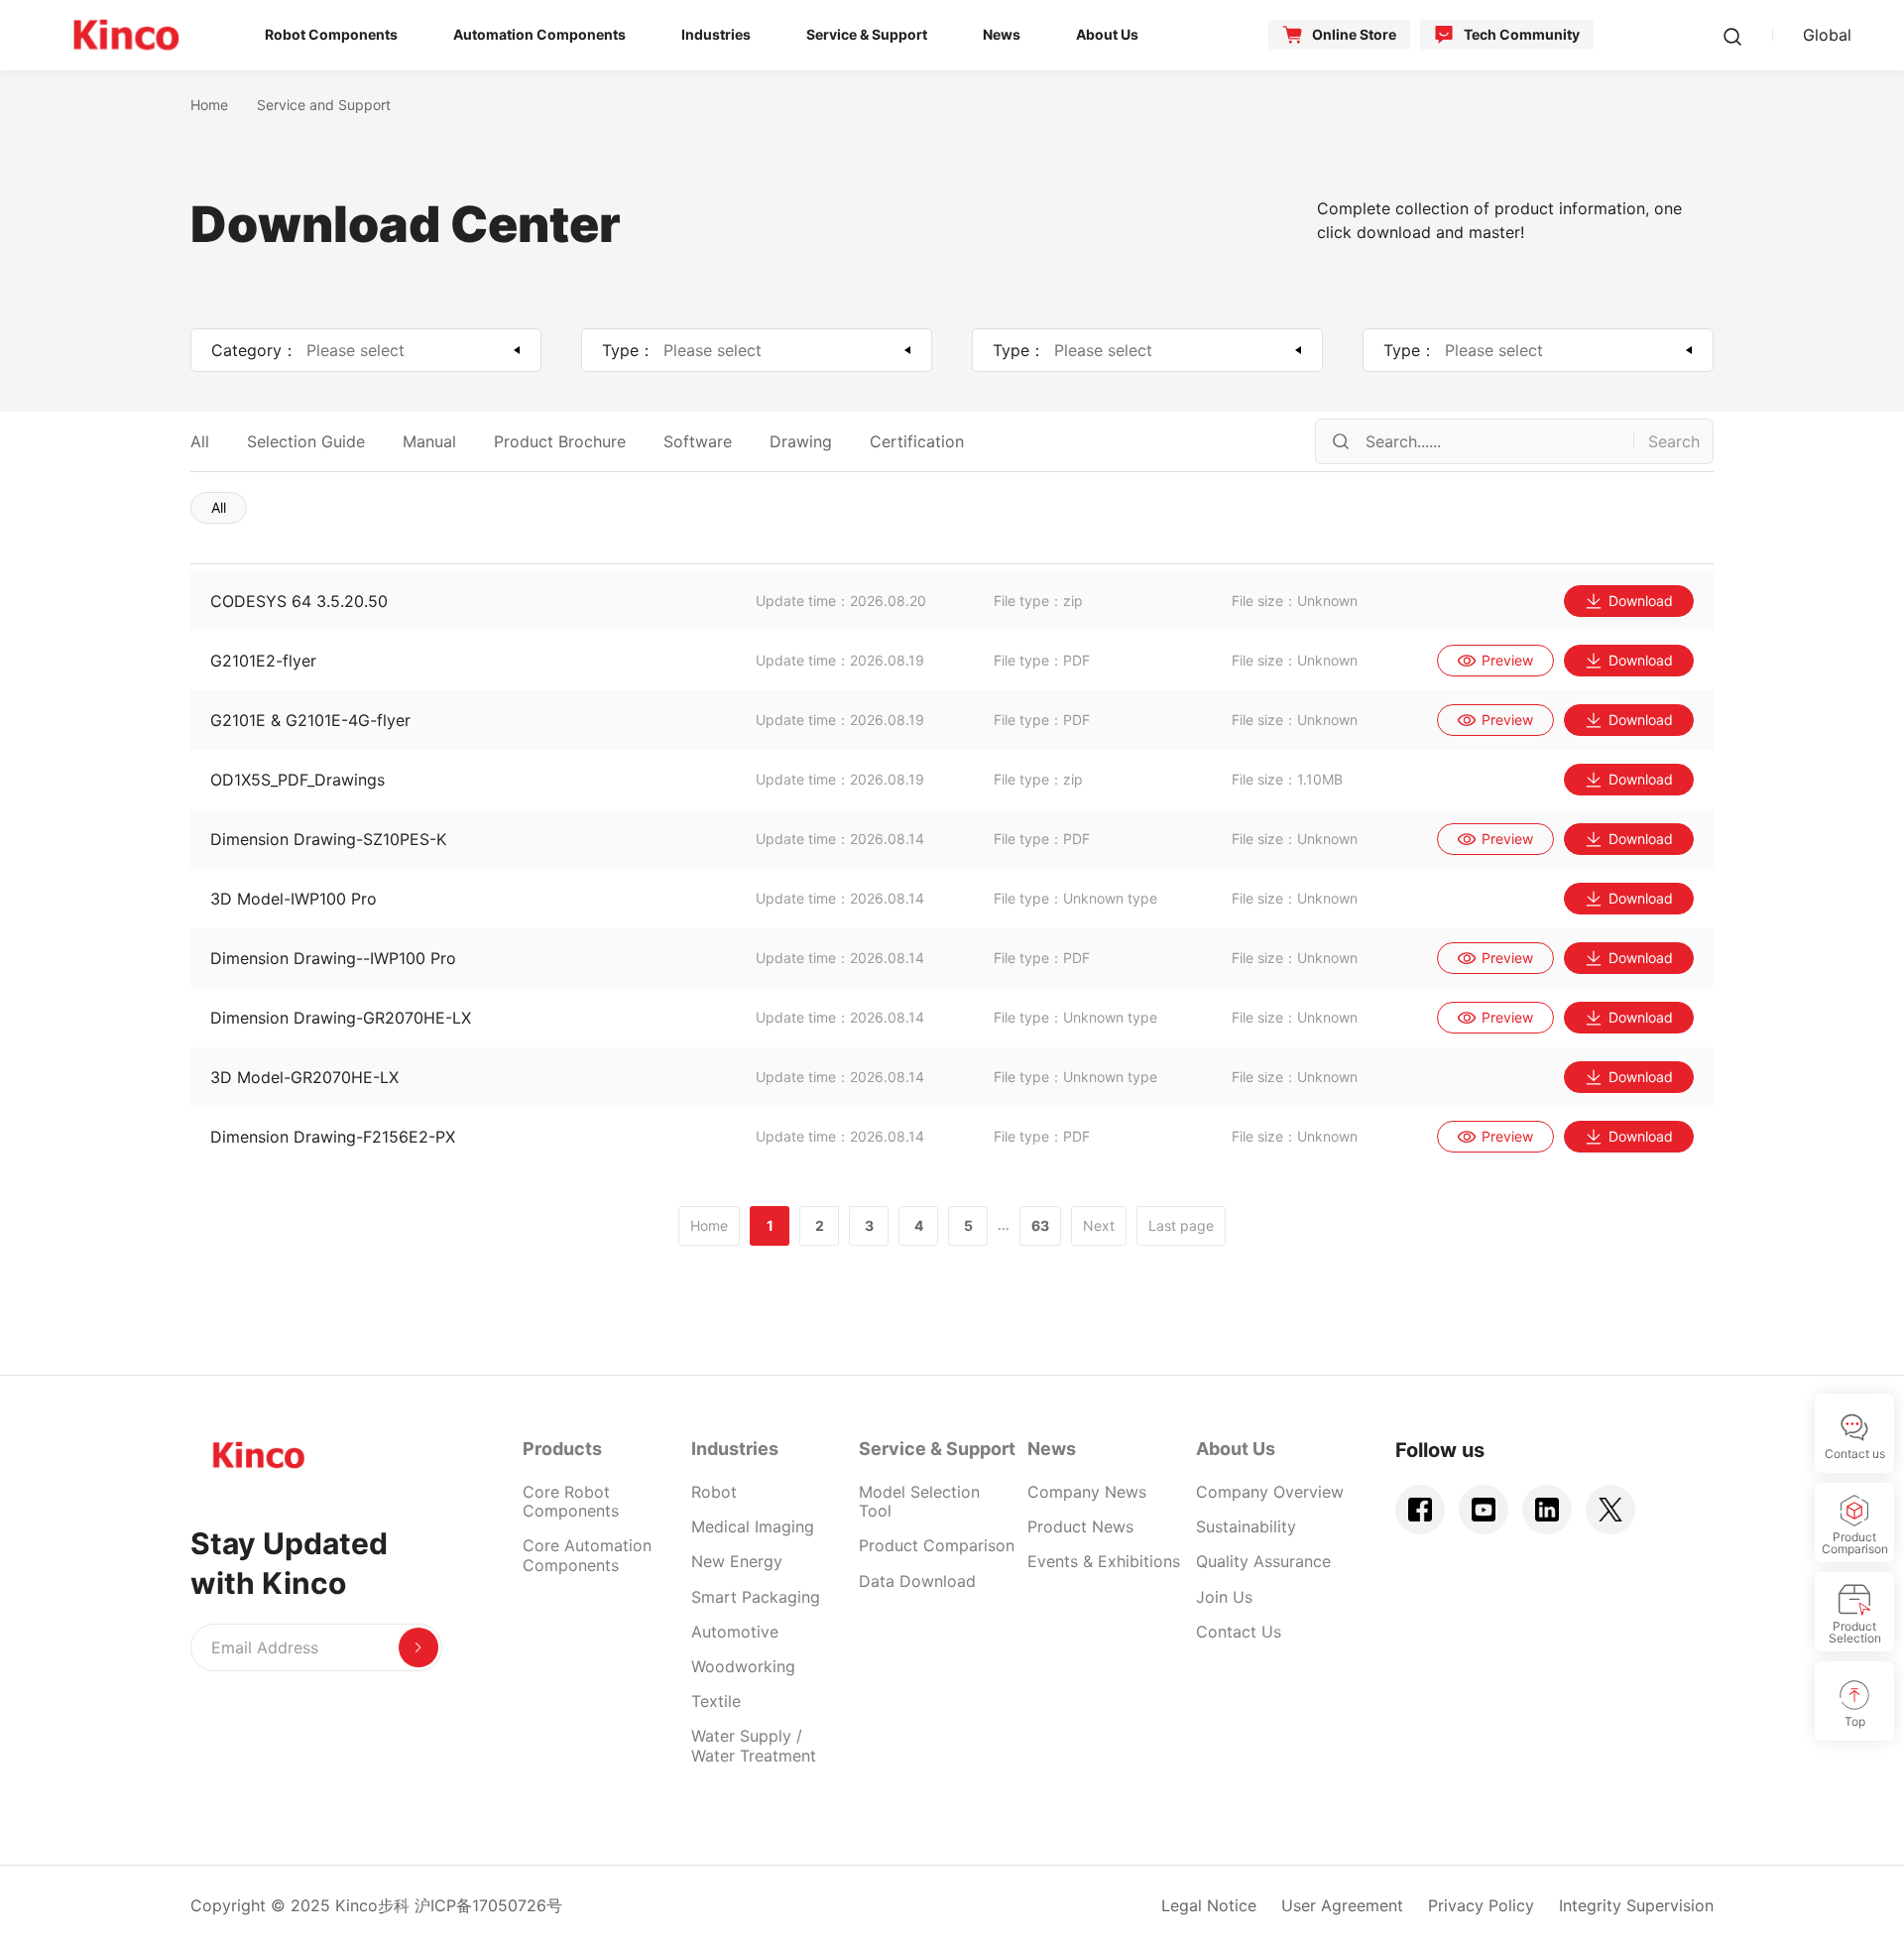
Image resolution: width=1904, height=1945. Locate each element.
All (200, 441)
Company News (1087, 1492)
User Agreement (1342, 1905)
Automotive (735, 1632)
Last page (1181, 1225)
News (1052, 1449)
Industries (735, 1449)
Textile (716, 1701)
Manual (429, 441)
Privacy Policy (1481, 1905)
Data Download (917, 1581)
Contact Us (1239, 1632)
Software (698, 441)
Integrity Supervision (1636, 1905)
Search (1674, 441)
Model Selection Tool (919, 1501)
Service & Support (937, 1449)
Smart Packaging (756, 1597)
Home (209, 105)
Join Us (1224, 1597)
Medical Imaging (753, 1526)
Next (1099, 1225)
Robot (714, 1492)
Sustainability (1246, 1526)
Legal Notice (1209, 1905)
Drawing (801, 441)
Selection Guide (306, 441)
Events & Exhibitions (1104, 1561)
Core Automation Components (587, 1555)
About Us (1236, 1449)
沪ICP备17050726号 (488, 1905)
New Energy (737, 1561)
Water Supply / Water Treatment (754, 1745)
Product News (1080, 1526)
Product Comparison (937, 1545)
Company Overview (1270, 1492)
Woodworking (743, 1666)
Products (562, 1449)
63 (1040, 1225)
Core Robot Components (571, 1501)
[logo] (126, 35)
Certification (917, 441)
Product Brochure (560, 441)
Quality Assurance (1263, 1561)
